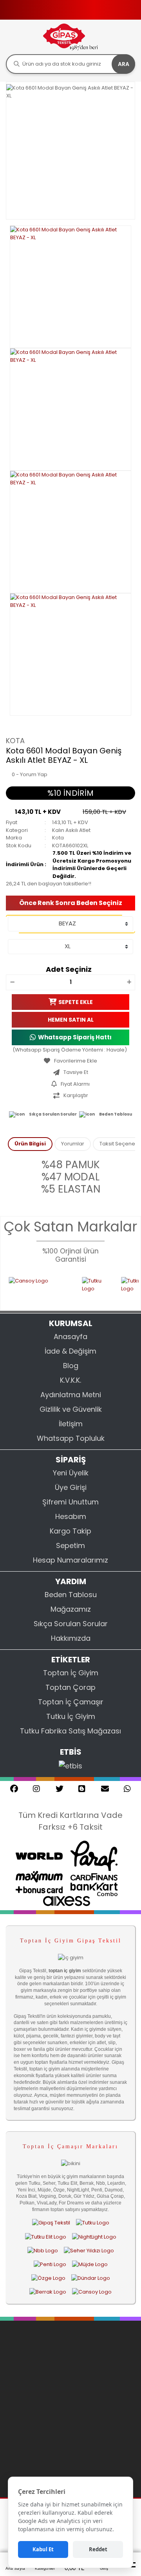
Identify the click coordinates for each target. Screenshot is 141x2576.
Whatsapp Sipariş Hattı (75, 1037)
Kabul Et (43, 2549)
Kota (15, 741)
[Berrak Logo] (48, 2292)
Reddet (98, 2549)
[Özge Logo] (48, 2278)
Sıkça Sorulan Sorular (53, 1114)
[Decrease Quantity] (12, 982)
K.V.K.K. (70, 1380)
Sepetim (70, 1545)
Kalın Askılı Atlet (71, 830)
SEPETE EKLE (76, 1002)
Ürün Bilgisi (30, 1144)
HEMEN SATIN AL (71, 1019)
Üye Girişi (71, 1487)
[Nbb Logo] (43, 2250)
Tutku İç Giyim (71, 1716)
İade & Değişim (70, 1351)
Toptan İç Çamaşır (71, 1702)
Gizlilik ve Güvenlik (71, 1409)
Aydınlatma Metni (71, 1395)
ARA (124, 64)
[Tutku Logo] (84, 1289)
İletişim (71, 1424)
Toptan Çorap (70, 1687)
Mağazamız (71, 1609)
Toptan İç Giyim (71, 1673)
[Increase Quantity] (129, 982)
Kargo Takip (70, 1531)
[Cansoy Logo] (92, 2292)
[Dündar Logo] (91, 2278)
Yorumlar (73, 1144)
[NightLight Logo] (94, 2237)
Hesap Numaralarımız (70, 1560)
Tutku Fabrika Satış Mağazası (70, 1731)
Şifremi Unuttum (70, 1502)
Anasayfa (70, 1337)
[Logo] (70, 37)
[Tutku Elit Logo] (46, 2237)
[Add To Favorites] (70, 1061)
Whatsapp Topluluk (71, 1438)
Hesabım (71, 1516)
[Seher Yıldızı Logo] (89, 2250)
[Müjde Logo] (90, 2264)
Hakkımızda (71, 1638)
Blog (71, 1366)
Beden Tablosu (116, 1114)
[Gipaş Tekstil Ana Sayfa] (51, 2223)
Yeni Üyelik (71, 1473)
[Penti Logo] (50, 2264)
